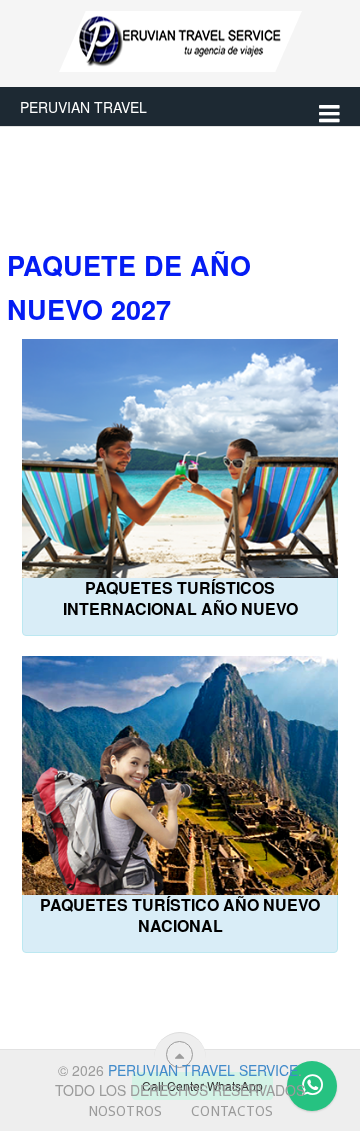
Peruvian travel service (203, 1070)
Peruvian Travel (83, 107)
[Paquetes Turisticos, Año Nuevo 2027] (24, 984)
